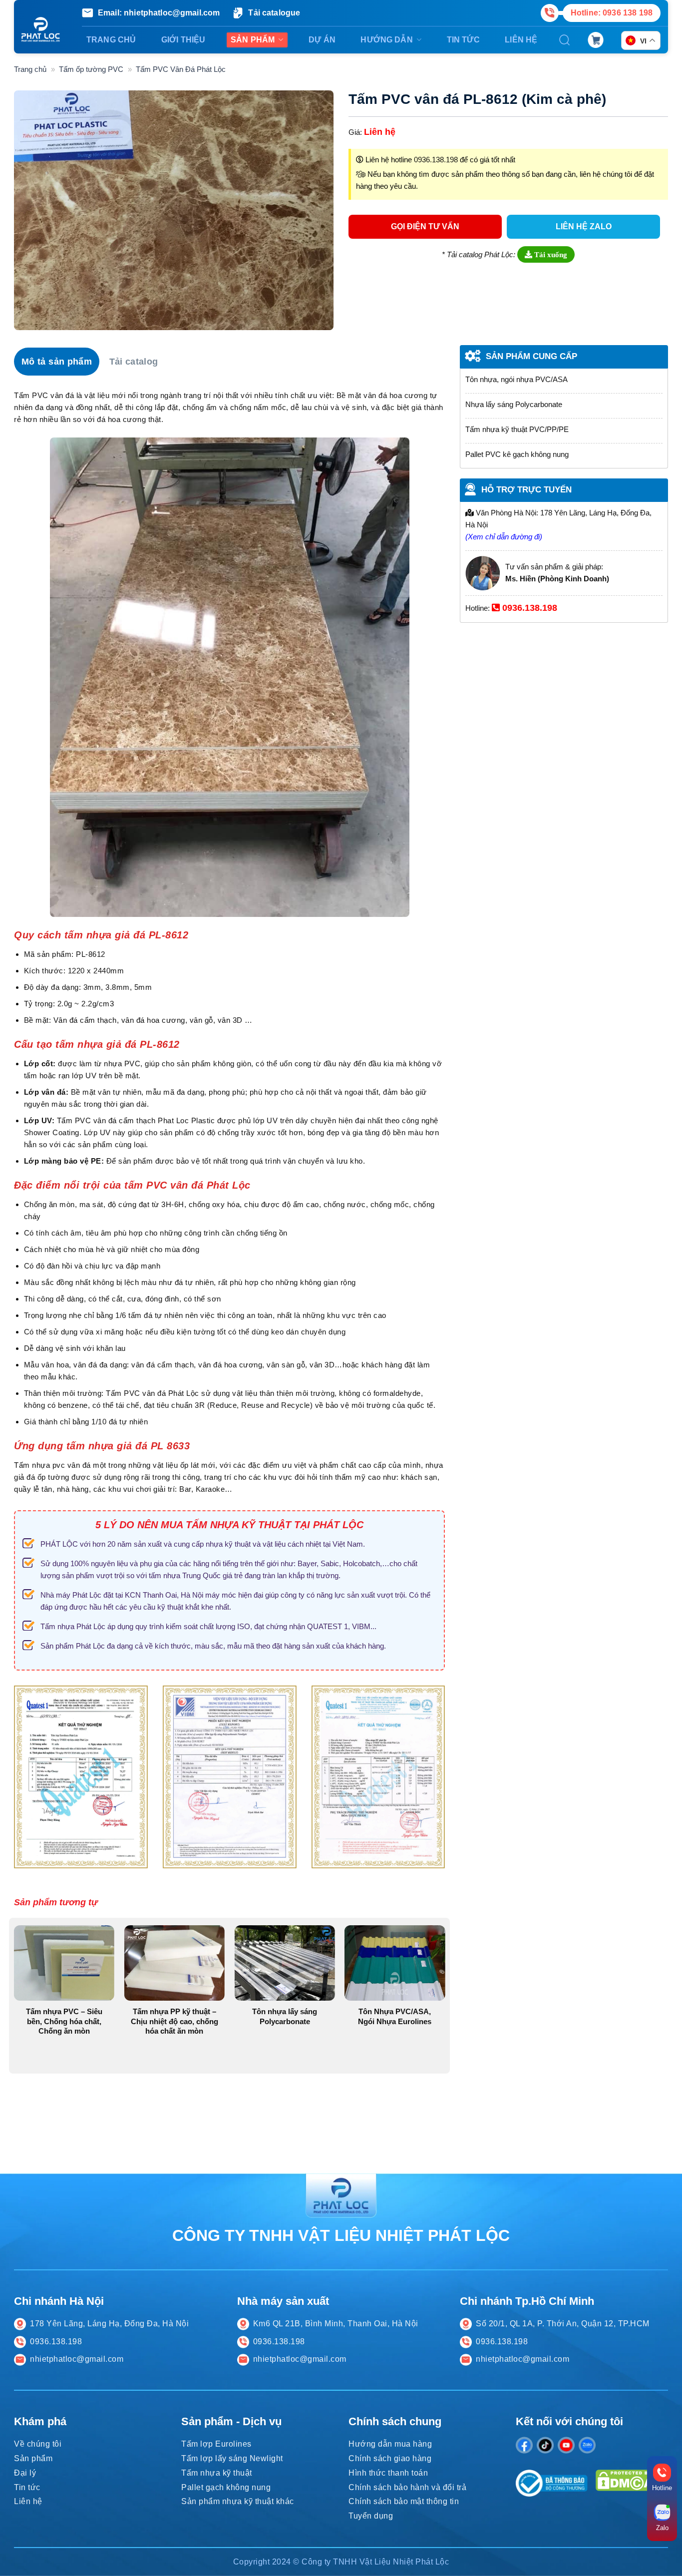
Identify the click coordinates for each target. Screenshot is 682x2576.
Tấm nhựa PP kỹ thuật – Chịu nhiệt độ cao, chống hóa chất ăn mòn (174, 2021)
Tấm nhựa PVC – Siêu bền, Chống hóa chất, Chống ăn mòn (64, 2021)
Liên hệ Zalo (584, 226)
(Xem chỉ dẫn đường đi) (504, 537)
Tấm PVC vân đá (136, 1393)
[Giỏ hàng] (596, 40)
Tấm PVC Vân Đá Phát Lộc (181, 69)
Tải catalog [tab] (134, 362)
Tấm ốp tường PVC (91, 69)
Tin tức (463, 40)
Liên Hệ (521, 40)
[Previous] (12, 1791)
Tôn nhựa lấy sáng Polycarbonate (285, 2016)
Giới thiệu (183, 40)
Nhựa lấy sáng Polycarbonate (514, 404)
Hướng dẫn (386, 40)
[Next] (447, 1791)
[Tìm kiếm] (565, 40)
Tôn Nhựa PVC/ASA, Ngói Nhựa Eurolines (395, 2016)
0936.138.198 (436, 160)
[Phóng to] (26, 319)
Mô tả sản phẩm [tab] (57, 362)
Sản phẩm (253, 40)
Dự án (322, 40)
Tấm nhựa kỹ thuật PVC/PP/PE (517, 429)
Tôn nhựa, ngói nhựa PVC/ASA (516, 379)
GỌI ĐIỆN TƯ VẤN (425, 226)
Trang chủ (111, 40)
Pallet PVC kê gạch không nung (517, 454)
